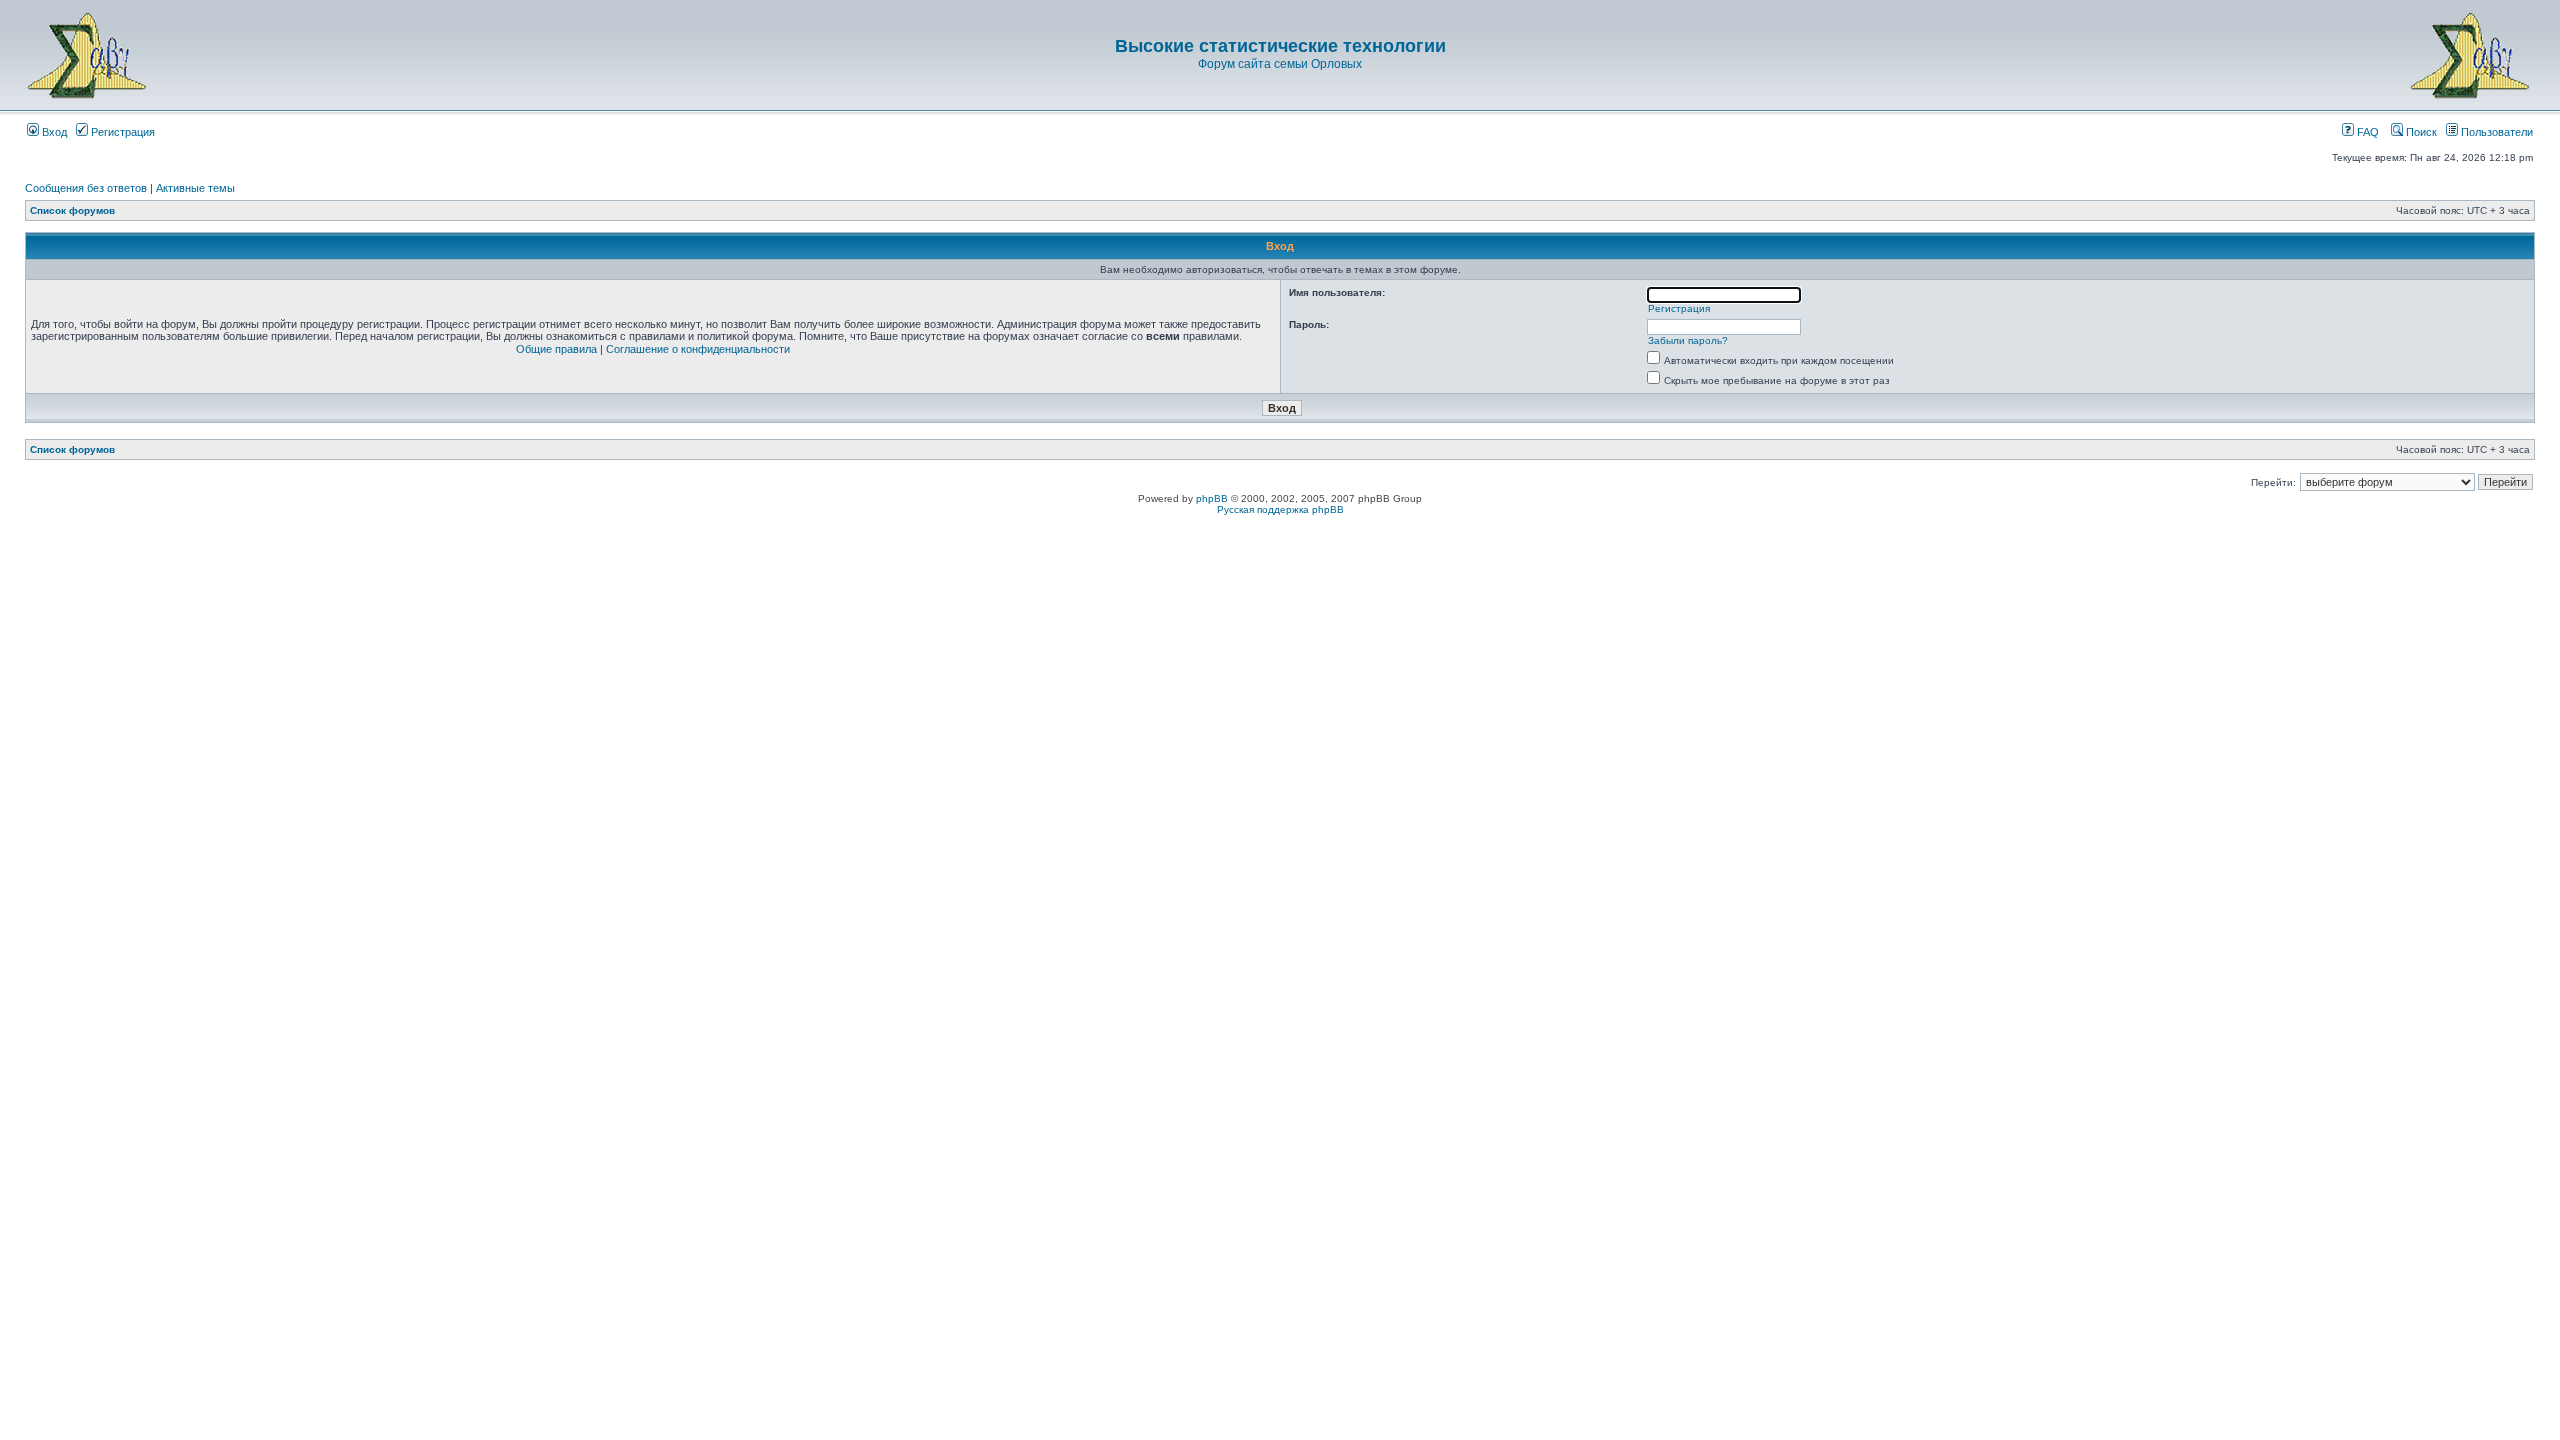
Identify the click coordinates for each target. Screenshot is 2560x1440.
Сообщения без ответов (86, 188)
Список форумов (72, 210)
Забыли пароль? (1688, 340)
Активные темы (195, 188)
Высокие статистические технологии (1280, 46)
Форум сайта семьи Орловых (1280, 64)
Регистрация (121, 132)
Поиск (2420, 132)
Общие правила (556, 349)
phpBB (1212, 498)
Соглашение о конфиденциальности (698, 349)
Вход (53, 132)
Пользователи (2495, 132)
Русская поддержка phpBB (1280, 509)
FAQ (2366, 132)
